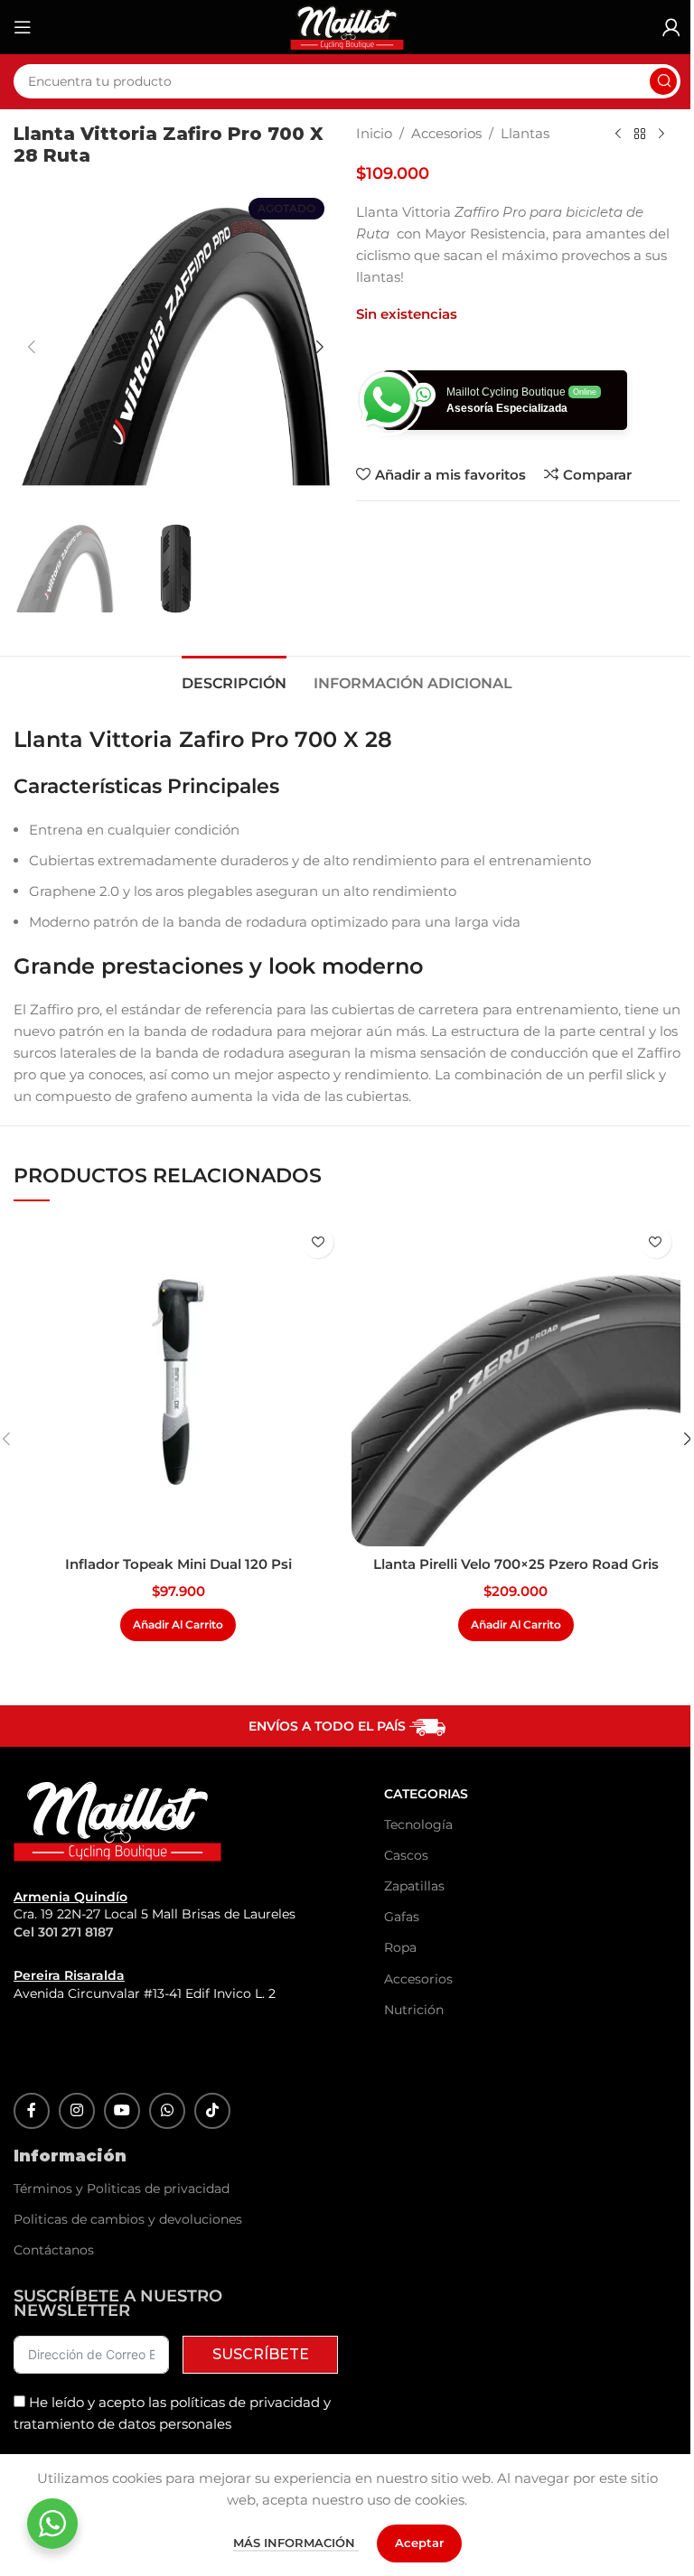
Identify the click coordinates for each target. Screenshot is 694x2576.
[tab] (234, 681)
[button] (32, 347)
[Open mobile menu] (23, 27)
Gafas (402, 1917)
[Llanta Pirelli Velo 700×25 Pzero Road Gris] (516, 1382)
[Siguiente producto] (661, 135)
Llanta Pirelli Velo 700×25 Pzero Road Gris (516, 1564)
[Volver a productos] (640, 135)
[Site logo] (347, 26)
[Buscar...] (663, 81)
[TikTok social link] (212, 2111)
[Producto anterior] (618, 135)
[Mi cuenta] (671, 27)
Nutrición (414, 2010)
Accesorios (446, 133)
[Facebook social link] (32, 2111)
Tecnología (418, 1825)
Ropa (400, 1947)
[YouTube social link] (122, 2111)
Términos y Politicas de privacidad (122, 2189)
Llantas (525, 133)
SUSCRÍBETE (261, 2354)
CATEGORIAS (426, 1794)
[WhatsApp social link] (167, 2111)
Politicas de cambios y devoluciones (128, 2219)
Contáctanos (54, 2250)
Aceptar (419, 2543)
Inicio (374, 133)
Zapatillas (414, 1886)
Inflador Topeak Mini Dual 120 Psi (178, 1564)
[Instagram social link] (77, 2111)
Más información (296, 2543)
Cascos (406, 1855)
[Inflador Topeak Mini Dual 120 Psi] (178, 1382)
